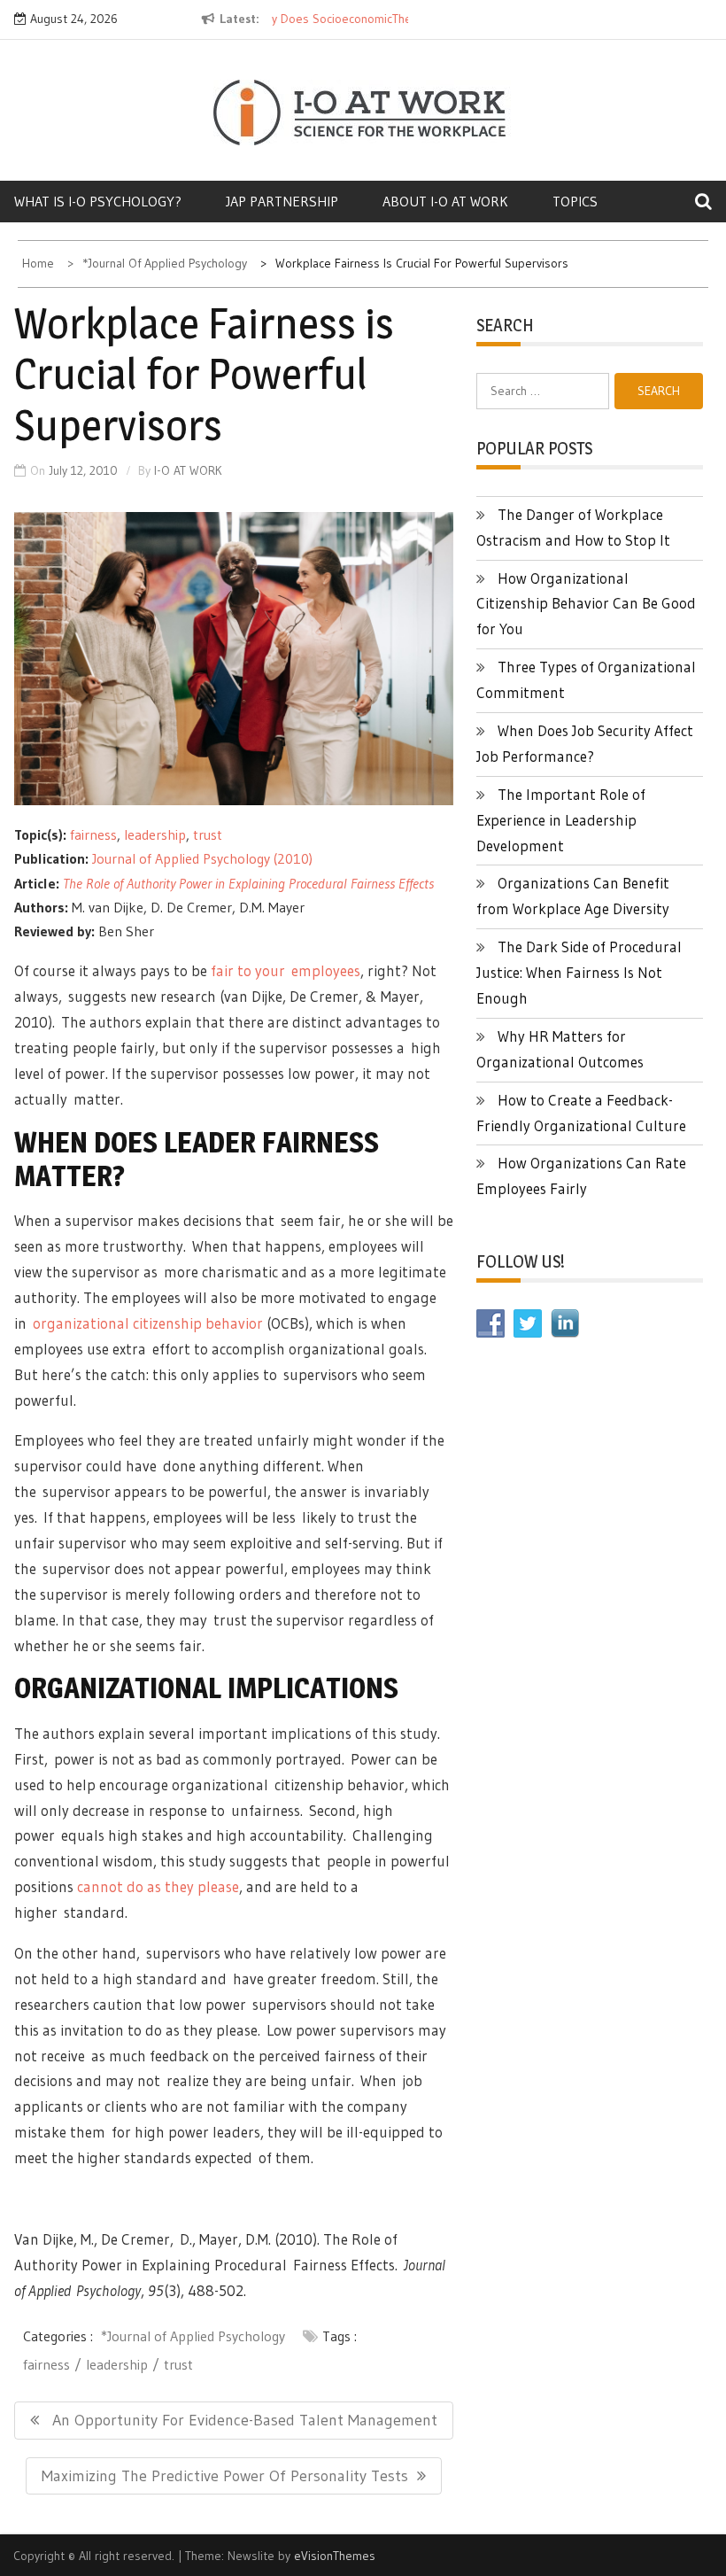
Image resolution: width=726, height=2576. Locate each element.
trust (208, 834)
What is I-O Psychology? (98, 201)
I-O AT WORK (188, 470)
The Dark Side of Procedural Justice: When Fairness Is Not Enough (579, 972)
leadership (155, 834)
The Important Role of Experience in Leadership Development (561, 820)
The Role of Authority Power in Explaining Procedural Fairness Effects (248, 883)
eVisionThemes (335, 2556)
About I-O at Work (445, 201)
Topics (575, 201)
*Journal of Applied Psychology (193, 2336)
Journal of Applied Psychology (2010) (202, 858)
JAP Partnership (282, 201)
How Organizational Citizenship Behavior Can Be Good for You (586, 604)
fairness (93, 834)
